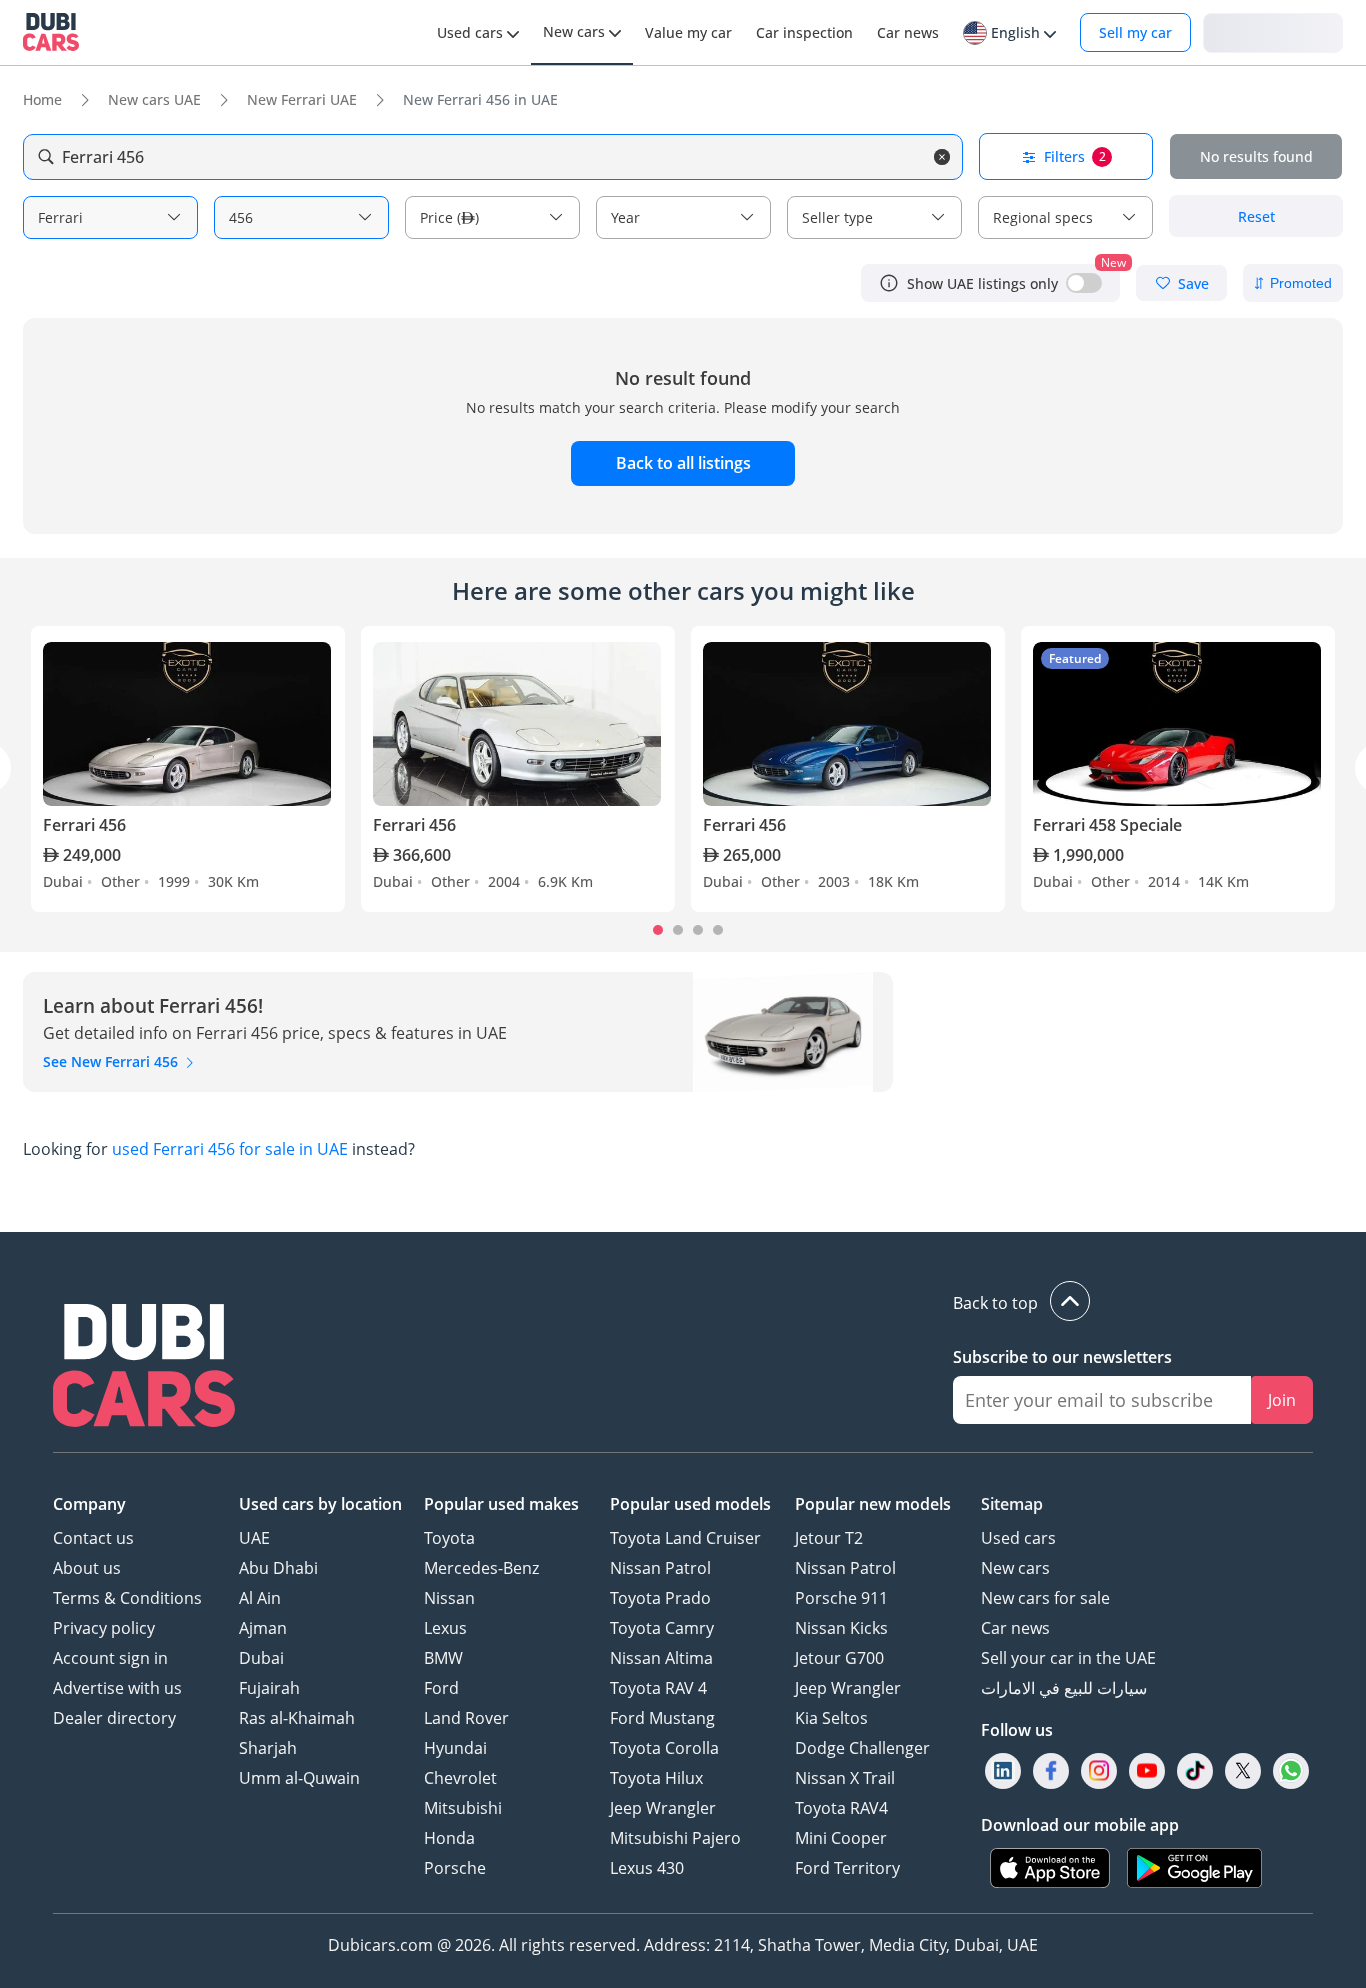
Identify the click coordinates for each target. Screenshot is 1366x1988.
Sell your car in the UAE (1068, 1658)
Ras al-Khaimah (297, 1718)
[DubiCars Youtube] (1147, 1771)
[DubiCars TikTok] (1195, 1771)
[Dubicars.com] (144, 1368)
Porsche (455, 1868)
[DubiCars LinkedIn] (1003, 1771)
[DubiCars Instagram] (1099, 1771)
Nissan (449, 1598)
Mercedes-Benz (481, 1568)
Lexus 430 (647, 1868)
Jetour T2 (829, 1538)
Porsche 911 (841, 1598)
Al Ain (260, 1598)
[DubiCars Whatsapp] (1291, 1771)
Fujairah (269, 1688)
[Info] (889, 283)
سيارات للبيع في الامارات (1064, 1688)
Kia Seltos (831, 1718)
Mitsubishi (463, 1808)
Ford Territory (847, 1868)
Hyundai (455, 1748)
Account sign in (110, 1658)
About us (87, 1568)
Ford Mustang (662, 1718)
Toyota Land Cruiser (685, 1538)
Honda (449, 1838)
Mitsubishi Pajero (675, 1838)
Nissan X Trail (845, 1778)
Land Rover (466, 1718)
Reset (1256, 216)
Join (1282, 1400)
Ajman (263, 1628)
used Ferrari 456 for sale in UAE (230, 1149)
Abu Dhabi (278, 1568)
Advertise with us (117, 1688)
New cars (1015, 1568)
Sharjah (268, 1748)
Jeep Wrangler (663, 1808)
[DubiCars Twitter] (1243, 1771)
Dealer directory (114, 1718)
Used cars (1018, 1538)
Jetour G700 (839, 1658)
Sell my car (1135, 32)
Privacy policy (104, 1628)
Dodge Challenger (862, 1748)
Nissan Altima (661, 1658)
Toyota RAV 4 (658, 1688)
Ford (441, 1688)
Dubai (261, 1658)
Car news (1015, 1628)
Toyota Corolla (664, 1748)
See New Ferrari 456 (112, 1061)
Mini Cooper (841, 1838)
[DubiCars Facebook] (1051, 1771)
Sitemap (1012, 1504)
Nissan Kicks (841, 1628)
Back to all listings (683, 463)
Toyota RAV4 (841, 1808)
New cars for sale (1045, 1598)
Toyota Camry (662, 1628)
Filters (1075, 156)
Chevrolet (460, 1778)
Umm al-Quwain (299, 1778)
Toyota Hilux (656, 1778)
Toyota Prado (660, 1598)
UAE (254, 1538)
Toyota (449, 1538)
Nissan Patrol (660, 1568)
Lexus (445, 1628)
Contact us (93, 1538)
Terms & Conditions (127, 1598)
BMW (443, 1658)
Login (1273, 31)
